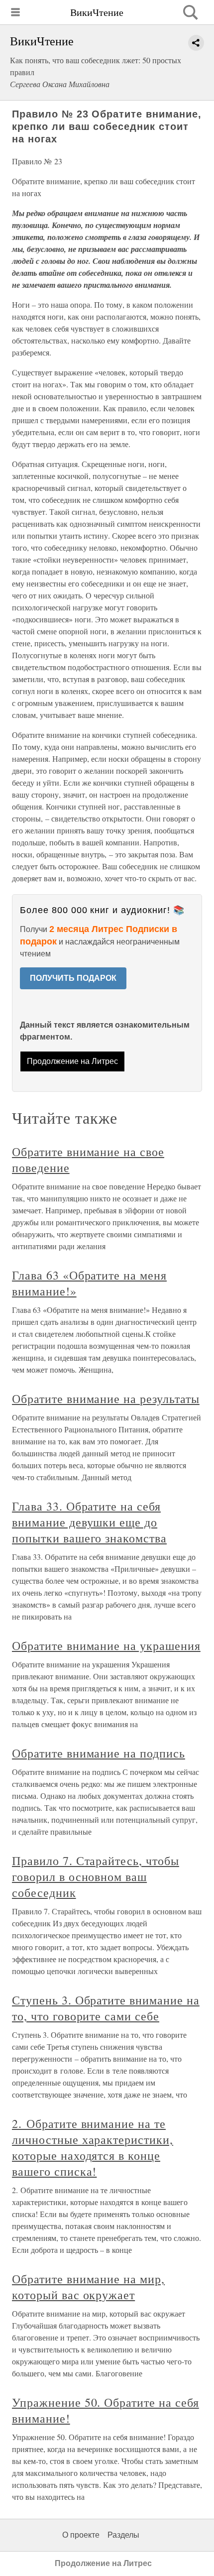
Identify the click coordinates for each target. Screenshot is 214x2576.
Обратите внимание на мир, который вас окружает (88, 2287)
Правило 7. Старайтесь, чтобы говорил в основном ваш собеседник (96, 1876)
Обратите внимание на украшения (106, 1645)
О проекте (81, 2535)
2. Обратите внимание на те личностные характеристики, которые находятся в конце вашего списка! (93, 2147)
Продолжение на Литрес (72, 1061)
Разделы (123, 2535)
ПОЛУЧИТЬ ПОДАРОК (73, 978)
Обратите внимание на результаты (106, 1399)
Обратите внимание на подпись (99, 1753)
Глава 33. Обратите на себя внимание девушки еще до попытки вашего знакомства (89, 1522)
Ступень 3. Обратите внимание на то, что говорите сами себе (106, 2008)
